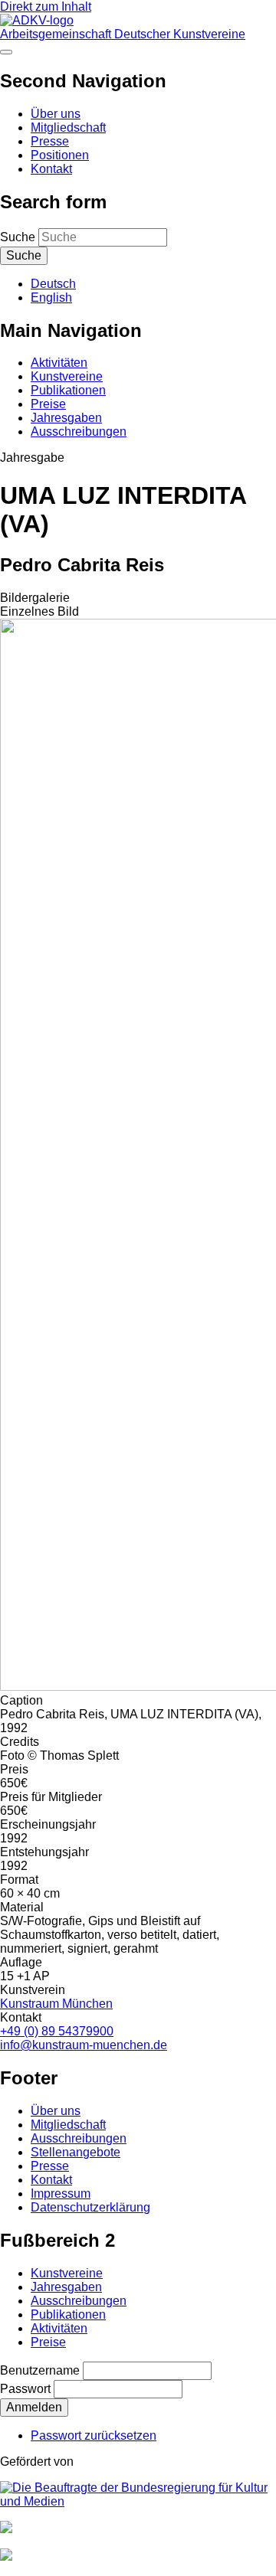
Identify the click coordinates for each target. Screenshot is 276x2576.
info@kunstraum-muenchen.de (84, 2045)
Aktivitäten (59, 363)
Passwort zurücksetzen (94, 2435)
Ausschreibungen (79, 432)
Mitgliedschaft (68, 127)
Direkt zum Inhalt (46, 7)
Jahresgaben (66, 418)
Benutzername (40, 2370)
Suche (18, 237)
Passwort (25, 2389)
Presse (50, 141)
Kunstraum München (56, 2004)
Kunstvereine (67, 376)
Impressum (61, 2194)
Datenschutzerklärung (90, 2207)
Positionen (60, 155)
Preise (48, 404)
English (51, 297)
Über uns (56, 114)
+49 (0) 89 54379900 (57, 2031)
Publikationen (68, 390)
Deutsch (53, 284)
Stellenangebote (76, 2152)
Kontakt (51, 169)
